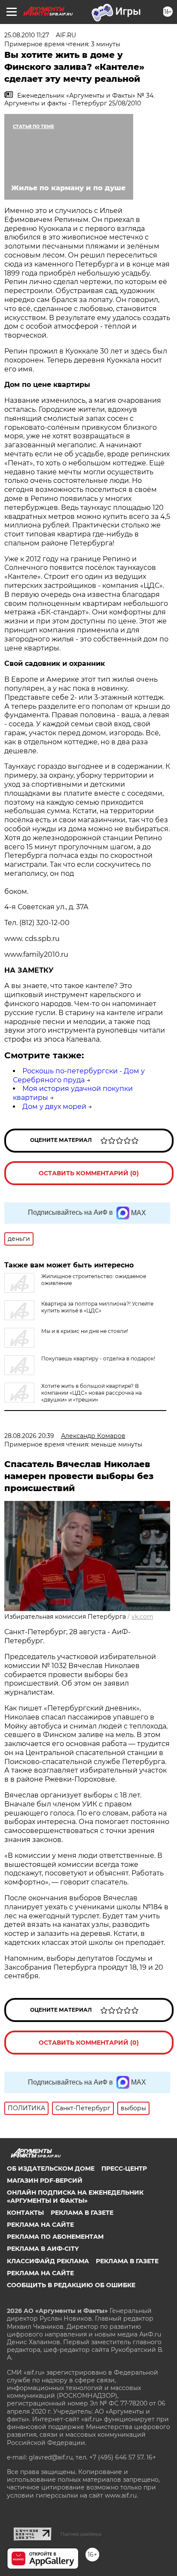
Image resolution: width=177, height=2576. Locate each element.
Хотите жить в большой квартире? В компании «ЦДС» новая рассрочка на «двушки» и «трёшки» (92, 1393)
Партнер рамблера (81, 2534)
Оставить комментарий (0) (89, 1173)
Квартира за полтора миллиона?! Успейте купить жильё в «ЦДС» (97, 1307)
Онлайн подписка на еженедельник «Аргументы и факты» (75, 2196)
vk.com (142, 1617)
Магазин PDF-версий (45, 2181)
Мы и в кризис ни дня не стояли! (85, 1331)
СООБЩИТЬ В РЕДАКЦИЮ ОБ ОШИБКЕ (71, 2285)
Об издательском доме (51, 2169)
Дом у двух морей (54, 1107)
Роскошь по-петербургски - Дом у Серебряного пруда (79, 1075)
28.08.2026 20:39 (29, 1436)
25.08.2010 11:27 (27, 35)
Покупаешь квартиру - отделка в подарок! (98, 1358)
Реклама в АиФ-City (43, 2249)
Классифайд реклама (48, 2261)
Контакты (25, 2213)
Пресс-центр (124, 2169)
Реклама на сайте (40, 2225)
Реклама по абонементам (55, 2237)
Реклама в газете (82, 2213)
